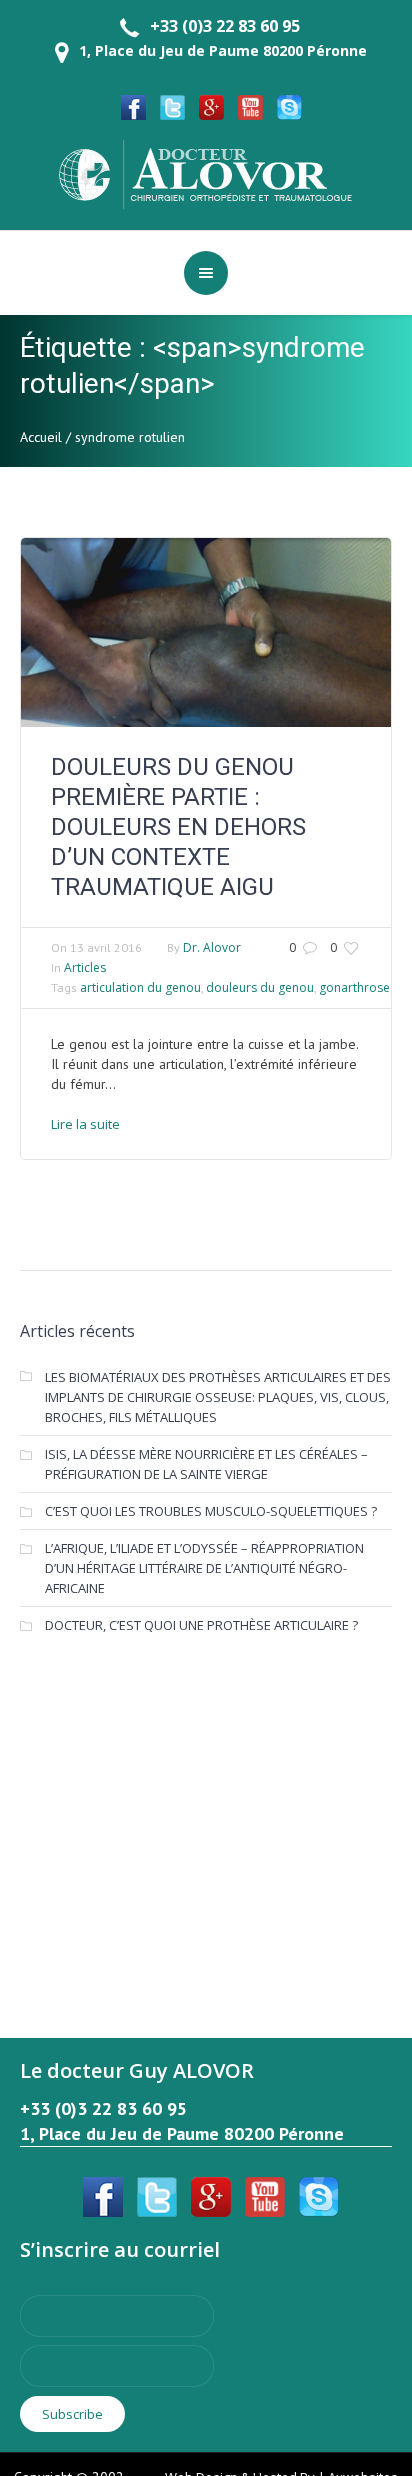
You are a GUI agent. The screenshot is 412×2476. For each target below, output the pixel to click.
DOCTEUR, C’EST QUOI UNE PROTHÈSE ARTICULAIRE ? (201, 1625)
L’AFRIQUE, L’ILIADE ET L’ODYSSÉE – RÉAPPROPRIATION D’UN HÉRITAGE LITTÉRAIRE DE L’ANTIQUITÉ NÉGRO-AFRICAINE (204, 1568)
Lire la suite (85, 1124)
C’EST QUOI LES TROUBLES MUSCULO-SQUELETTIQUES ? (211, 1511)
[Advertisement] (206, 1813)
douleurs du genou (260, 987)
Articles (85, 967)
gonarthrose (354, 987)
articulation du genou (140, 987)
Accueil (41, 437)
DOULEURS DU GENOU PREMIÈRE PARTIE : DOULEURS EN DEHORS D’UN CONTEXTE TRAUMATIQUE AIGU (178, 827)
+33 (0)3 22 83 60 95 (225, 26)
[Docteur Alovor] (206, 173)
